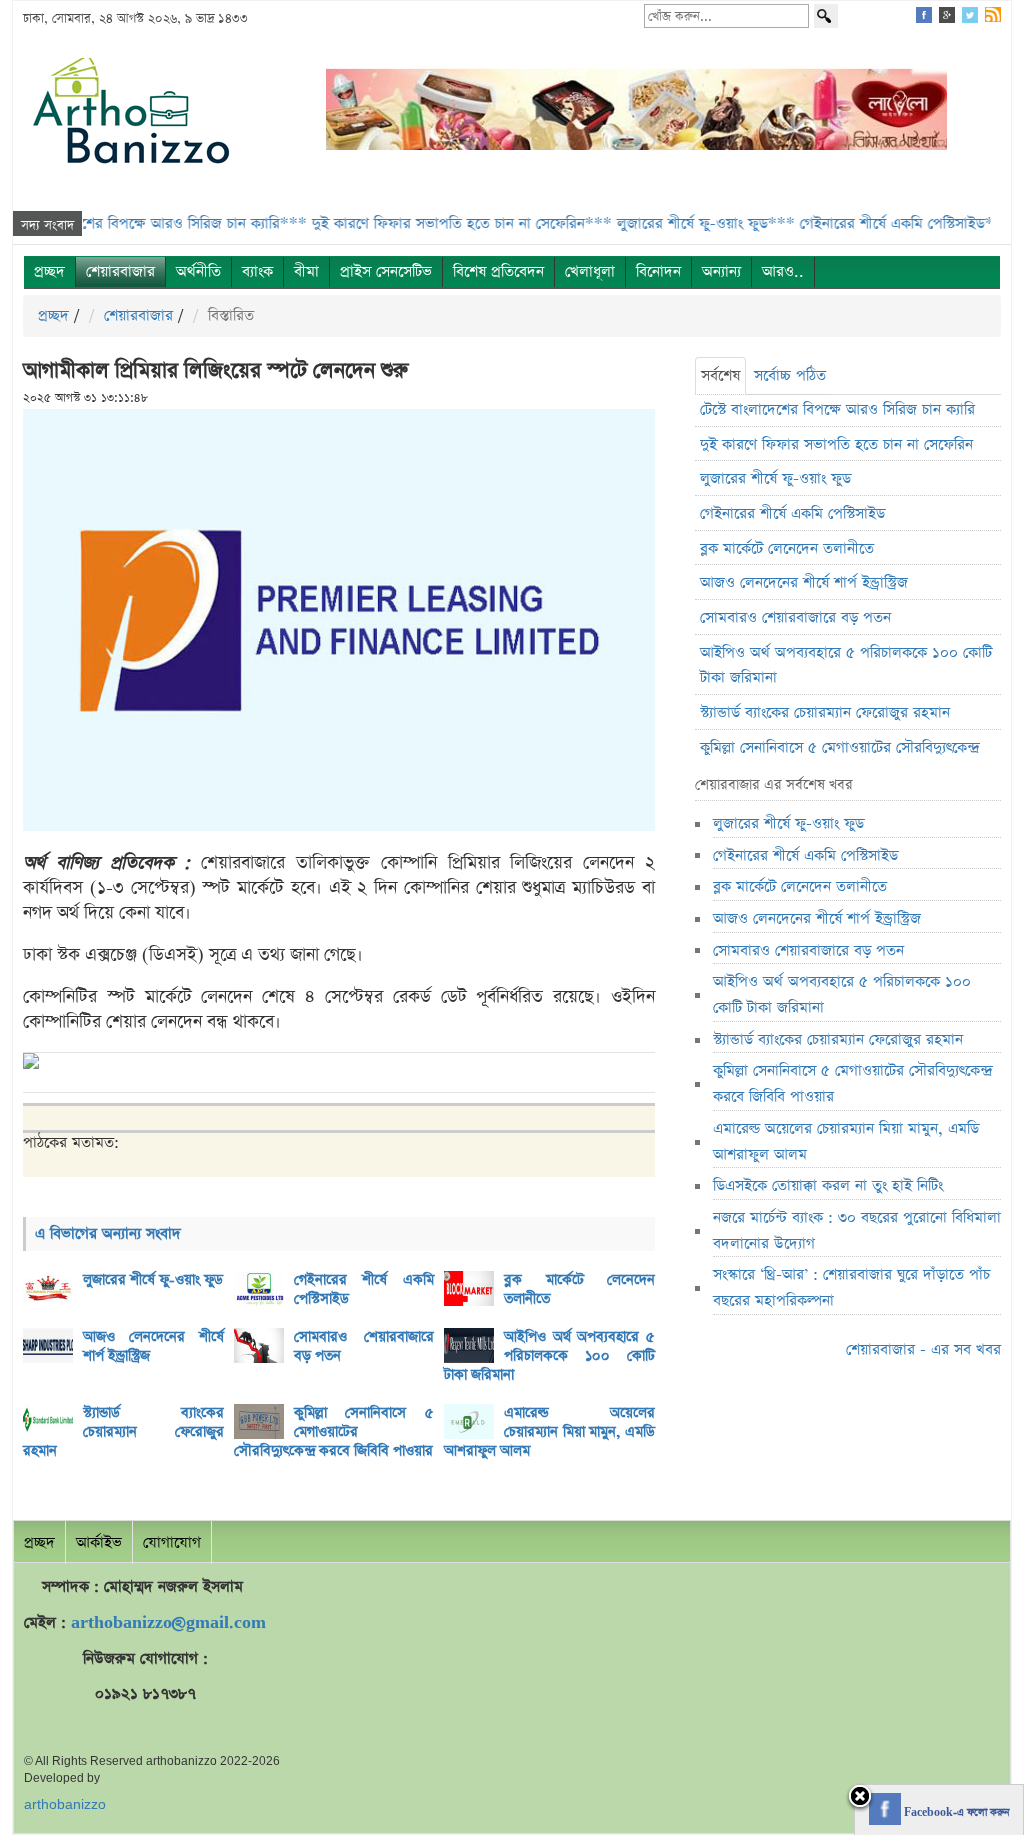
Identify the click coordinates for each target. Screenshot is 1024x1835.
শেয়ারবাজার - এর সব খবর (923, 1349)
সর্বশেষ (720, 375)
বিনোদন (658, 271)
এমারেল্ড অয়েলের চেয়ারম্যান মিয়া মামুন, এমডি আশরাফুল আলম (549, 1431)
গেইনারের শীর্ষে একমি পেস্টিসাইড (364, 1289)
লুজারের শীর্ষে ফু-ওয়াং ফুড (153, 1280)
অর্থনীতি (198, 271)
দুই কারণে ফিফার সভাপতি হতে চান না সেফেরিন (836, 444)
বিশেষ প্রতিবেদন (498, 271)
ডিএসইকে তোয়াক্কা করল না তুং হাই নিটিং (828, 1185)
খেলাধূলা (590, 271)
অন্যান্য (721, 271)
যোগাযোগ (172, 1542)
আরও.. (783, 271)
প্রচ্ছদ (49, 271)
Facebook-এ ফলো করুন (955, 1813)
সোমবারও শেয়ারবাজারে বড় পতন (364, 1346)
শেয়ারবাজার (120, 271)
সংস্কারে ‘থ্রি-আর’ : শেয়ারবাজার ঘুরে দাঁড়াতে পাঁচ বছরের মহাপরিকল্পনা (851, 1287)
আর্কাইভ (99, 1542)
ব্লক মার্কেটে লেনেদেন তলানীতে (579, 1289)
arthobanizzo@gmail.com (168, 1622)
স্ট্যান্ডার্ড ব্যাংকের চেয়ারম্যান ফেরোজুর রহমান (123, 1431)
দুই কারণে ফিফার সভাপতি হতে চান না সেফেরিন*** (418, 223)
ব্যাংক (257, 271)
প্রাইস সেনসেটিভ (386, 271)
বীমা (306, 271)
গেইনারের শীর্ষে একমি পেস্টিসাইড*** (862, 223)
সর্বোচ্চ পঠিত (790, 375)
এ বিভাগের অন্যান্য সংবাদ (108, 1233)
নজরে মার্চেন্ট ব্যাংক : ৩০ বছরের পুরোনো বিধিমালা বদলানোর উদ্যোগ (857, 1230)
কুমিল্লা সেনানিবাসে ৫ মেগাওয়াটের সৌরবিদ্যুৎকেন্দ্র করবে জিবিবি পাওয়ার (334, 1431)
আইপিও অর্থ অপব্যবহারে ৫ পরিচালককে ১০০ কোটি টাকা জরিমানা (549, 1355)
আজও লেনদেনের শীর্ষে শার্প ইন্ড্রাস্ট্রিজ (153, 1346)
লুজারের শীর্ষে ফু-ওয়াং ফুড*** (662, 223)
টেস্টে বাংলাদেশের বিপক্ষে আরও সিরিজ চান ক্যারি (837, 409)
